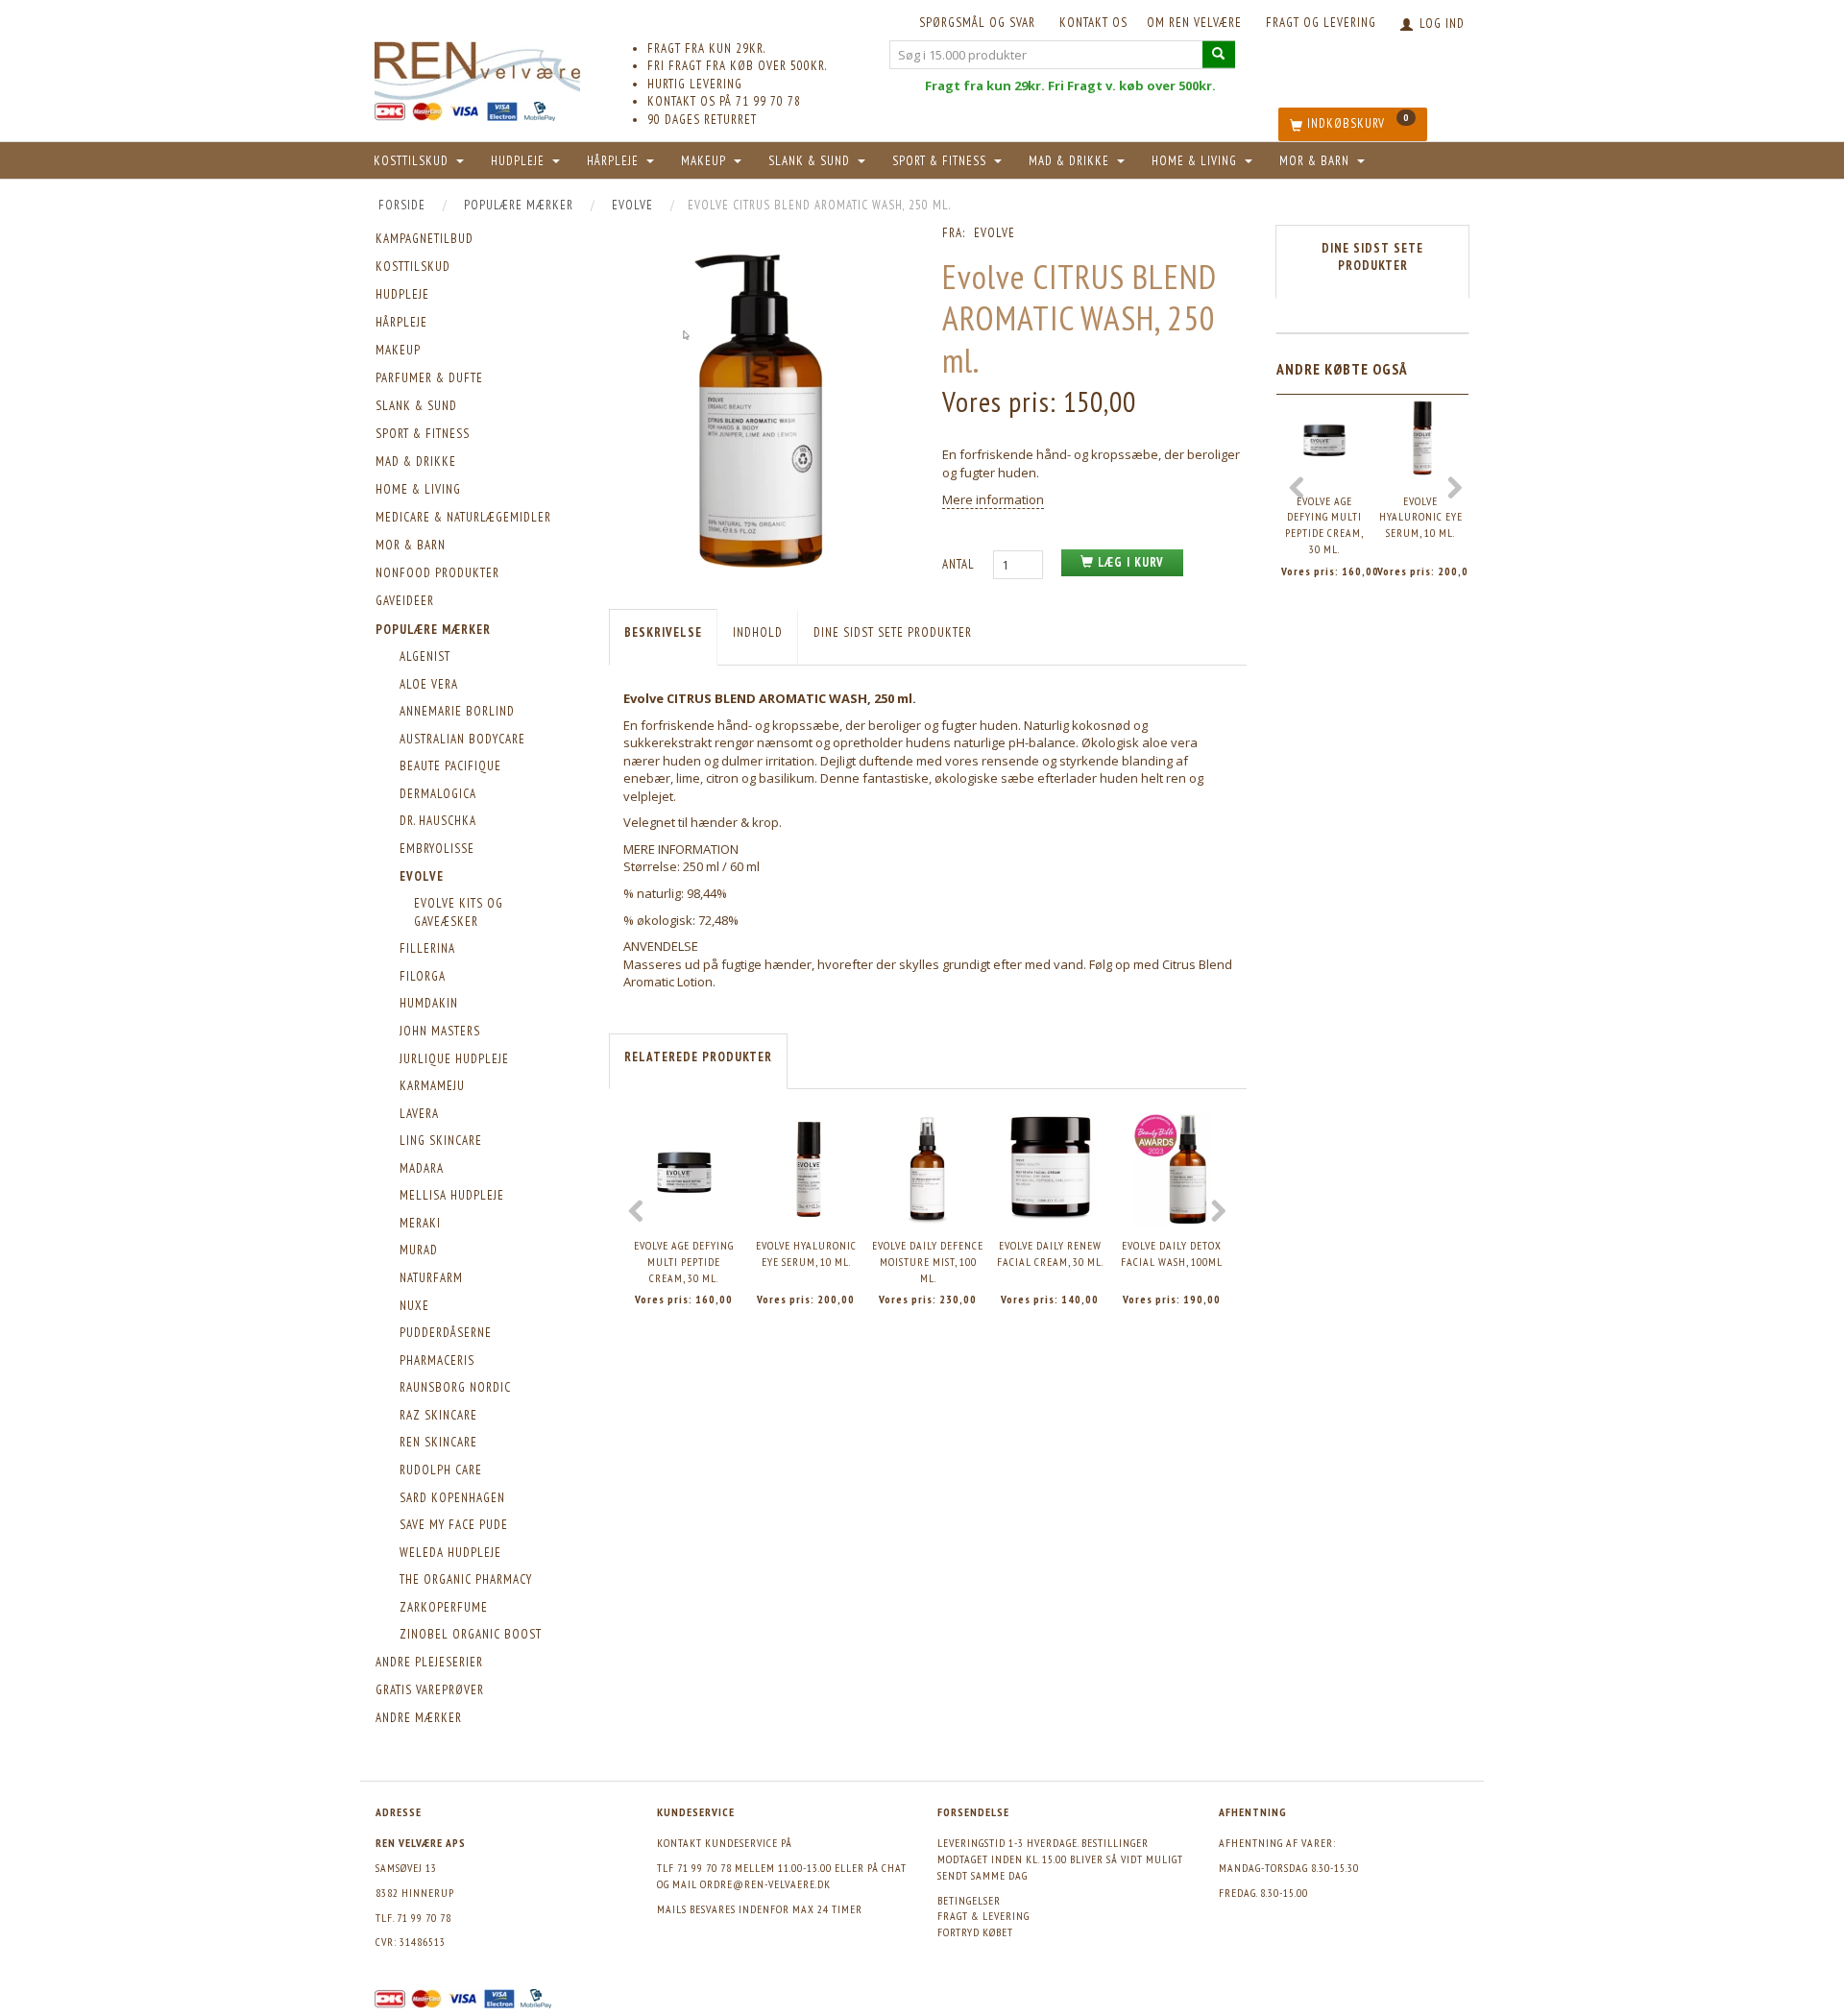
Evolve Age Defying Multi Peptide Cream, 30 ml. (684, 1261)
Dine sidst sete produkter (893, 632)
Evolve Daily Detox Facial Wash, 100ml (1172, 1253)
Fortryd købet (975, 1932)
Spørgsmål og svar (977, 23)
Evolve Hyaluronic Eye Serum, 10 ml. (806, 1253)
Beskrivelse (663, 632)
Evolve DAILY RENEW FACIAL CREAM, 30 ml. (1050, 1253)
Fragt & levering (983, 1916)
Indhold (758, 632)
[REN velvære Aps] (477, 67)
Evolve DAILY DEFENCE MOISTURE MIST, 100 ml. (928, 1261)
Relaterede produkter (698, 1057)
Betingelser (969, 1900)
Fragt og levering (1321, 23)
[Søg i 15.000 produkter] (1219, 54)
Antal (960, 564)
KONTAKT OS (1093, 23)
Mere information (993, 499)
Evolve (995, 233)
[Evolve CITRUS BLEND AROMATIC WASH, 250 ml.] (761, 407)
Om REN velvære (1194, 23)
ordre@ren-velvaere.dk (765, 1884)
